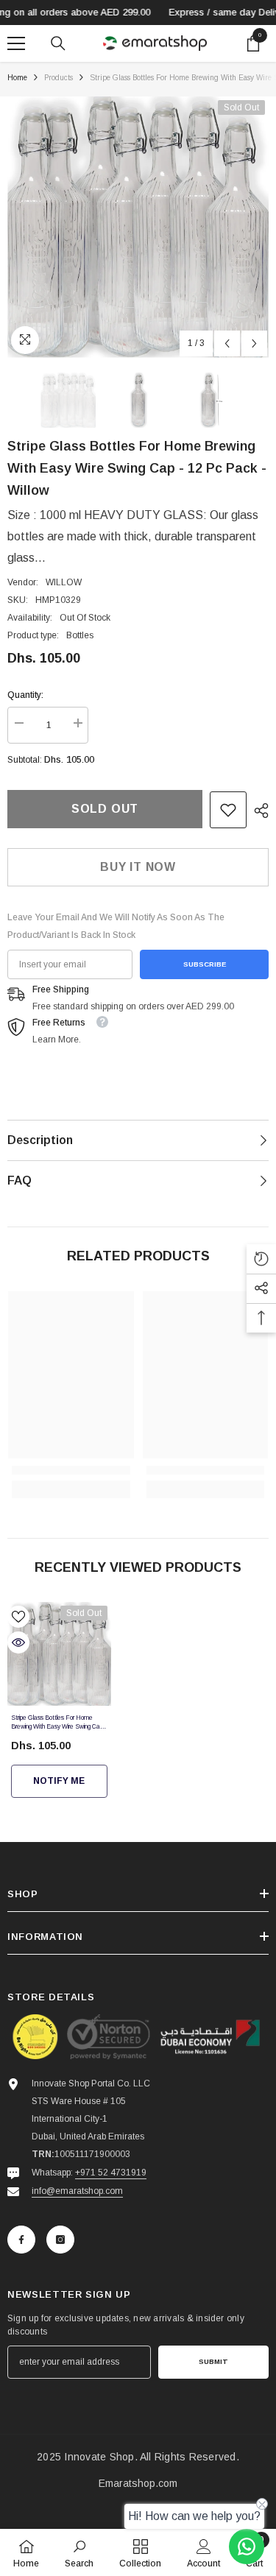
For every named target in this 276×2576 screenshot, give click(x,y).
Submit (213, 2361)
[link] (228, 810)
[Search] (58, 43)
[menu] (16, 43)
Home (17, 78)
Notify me (59, 1781)
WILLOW (64, 582)
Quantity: (25, 695)
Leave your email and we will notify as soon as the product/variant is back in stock (116, 926)
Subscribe (205, 964)
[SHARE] (258, 811)
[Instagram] (60, 2240)
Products (59, 78)
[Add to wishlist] (18, 1617)
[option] (138, 227)
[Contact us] (247, 2547)
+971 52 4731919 (111, 2173)
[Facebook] (21, 2240)
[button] (227, 343)
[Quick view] (18, 1642)
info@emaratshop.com (77, 2191)
